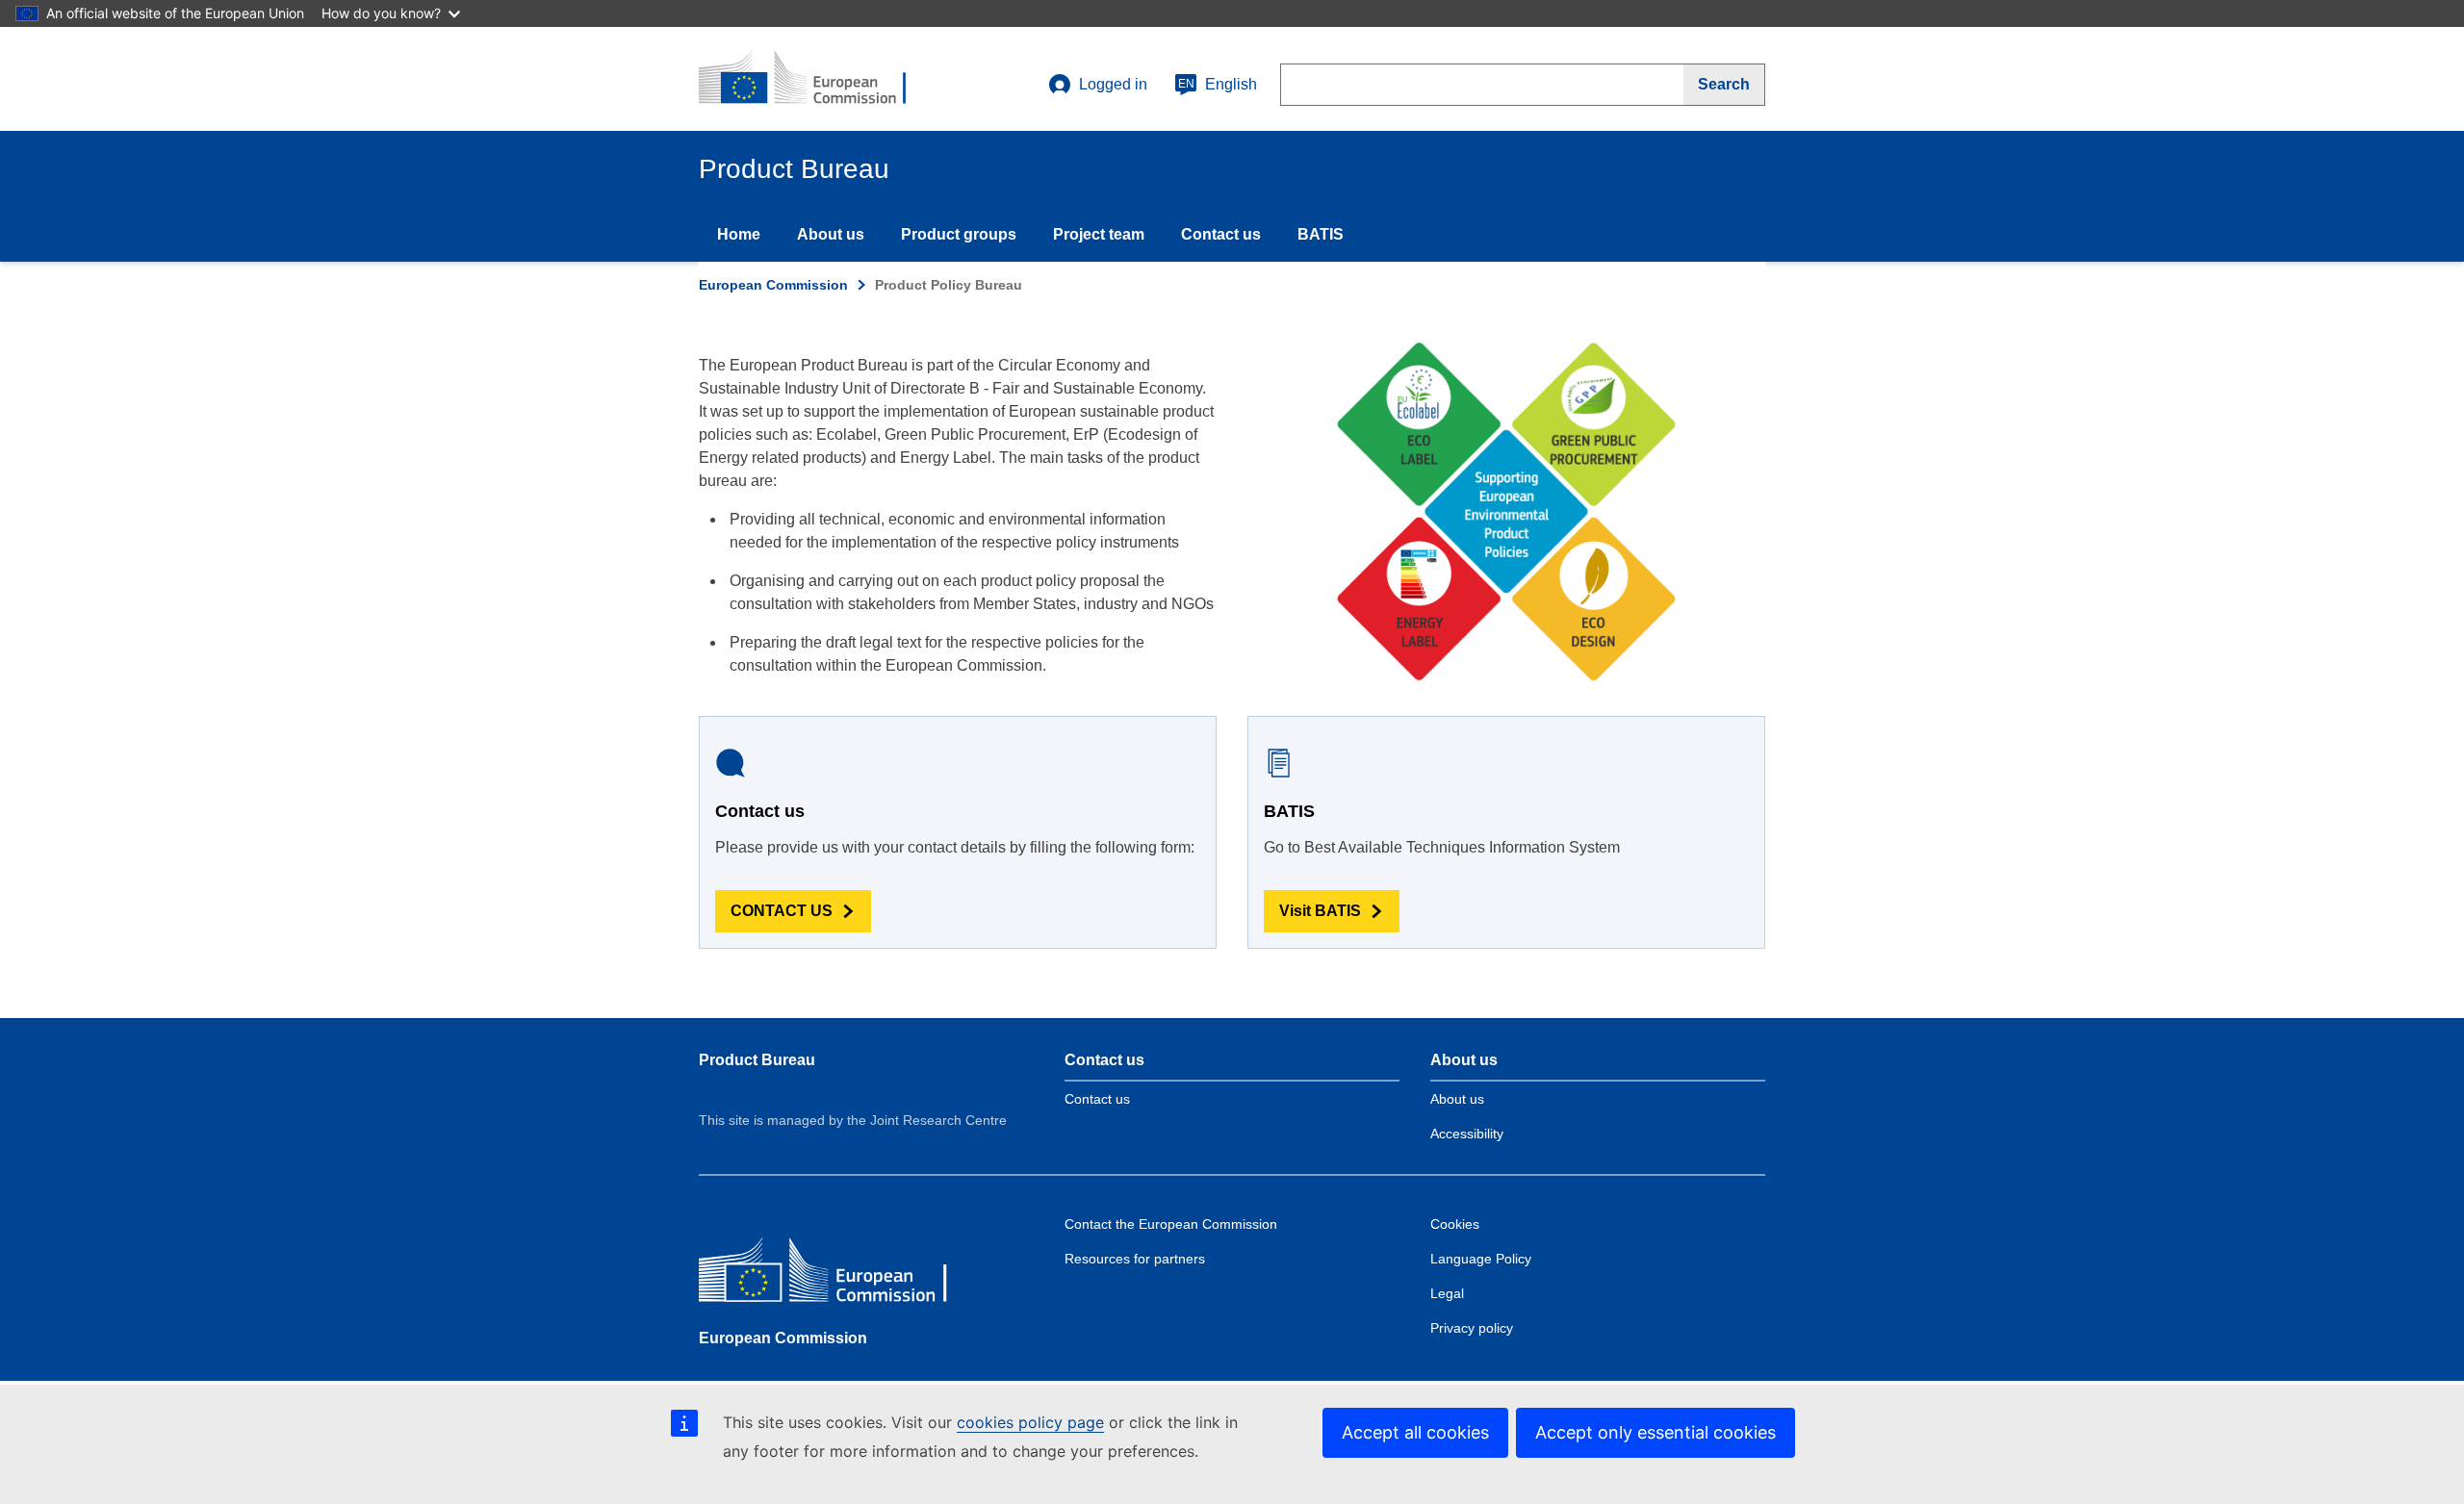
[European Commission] (838, 1275)
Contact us (1221, 234)
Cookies (1455, 1224)
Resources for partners (1135, 1259)
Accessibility (1467, 1134)
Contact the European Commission (1171, 1224)
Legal (1447, 1293)
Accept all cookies (1415, 1432)
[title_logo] (815, 79)
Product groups (959, 234)
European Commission (773, 285)
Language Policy (1481, 1259)
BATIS (1321, 234)
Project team (1099, 234)
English (1218, 84)
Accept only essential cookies (1655, 1432)
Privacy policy (1472, 1328)
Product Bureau (757, 1060)
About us (831, 234)
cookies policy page (1030, 1422)
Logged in (1113, 84)
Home (739, 234)
